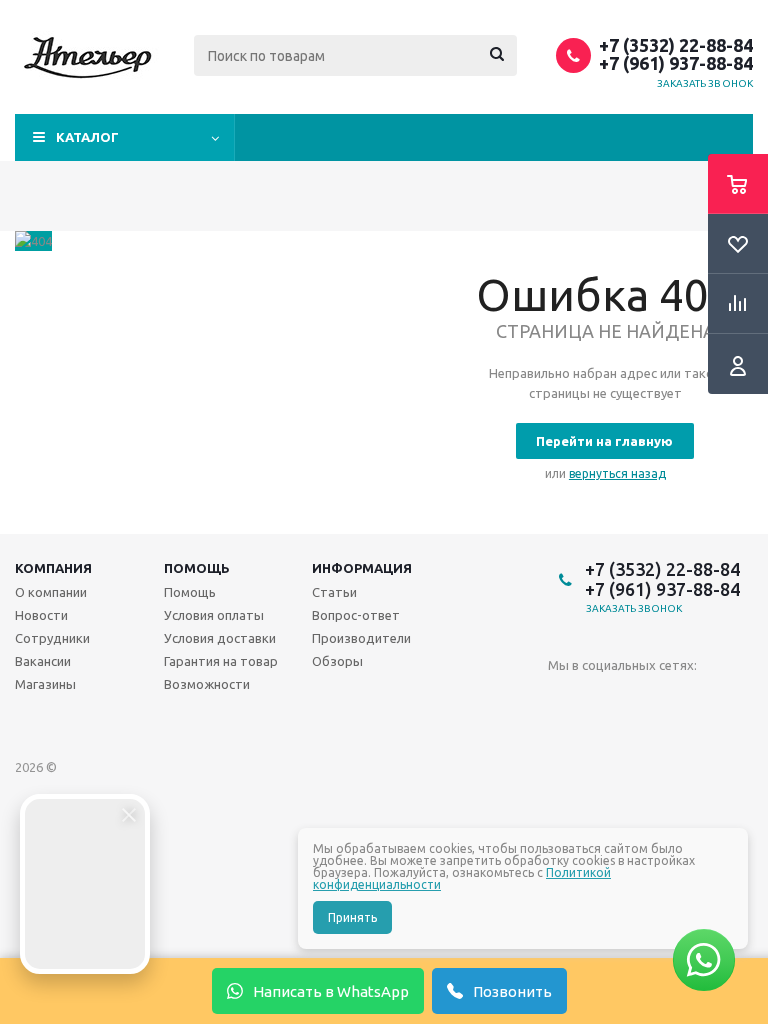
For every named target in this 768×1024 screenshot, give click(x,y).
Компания (53, 568)
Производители (361, 638)
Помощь (197, 568)
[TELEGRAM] (604, 698)
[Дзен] (686, 698)
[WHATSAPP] (645, 698)
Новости (41, 615)
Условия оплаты (214, 615)
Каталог (87, 137)
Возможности (207, 684)
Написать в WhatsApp (331, 991)
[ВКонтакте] (563, 698)
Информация (362, 568)
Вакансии (43, 661)
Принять (352, 917)
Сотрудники (52, 638)
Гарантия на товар (221, 661)
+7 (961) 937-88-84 (676, 63)
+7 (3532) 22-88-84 (676, 45)
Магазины (45, 684)
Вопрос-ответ (356, 615)
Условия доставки (220, 638)
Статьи (334, 592)
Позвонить (512, 991)
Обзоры (337, 661)
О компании (51, 592)
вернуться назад (617, 473)
